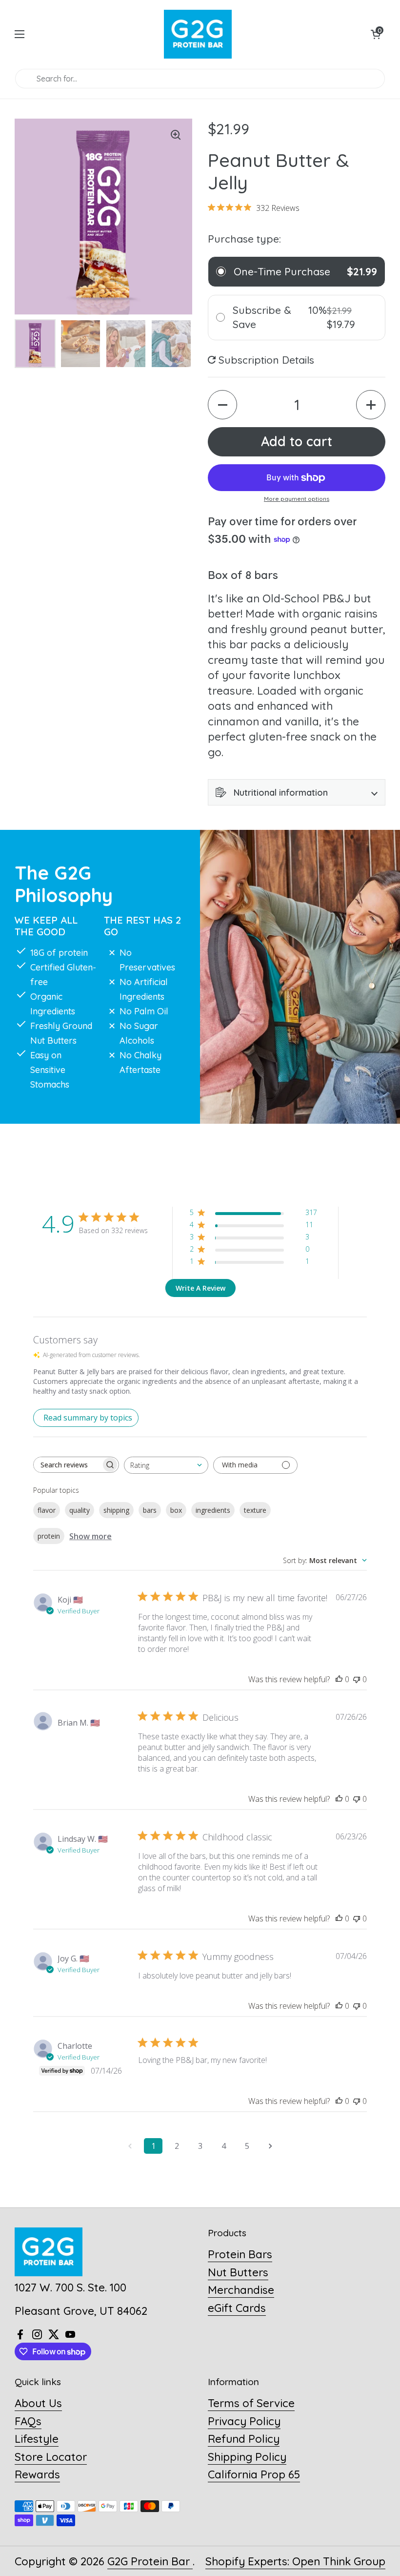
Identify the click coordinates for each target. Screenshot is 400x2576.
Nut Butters (238, 2272)
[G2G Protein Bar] (198, 34)
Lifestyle (37, 2439)
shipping (116, 1510)
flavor (47, 1510)
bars (150, 1510)
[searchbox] (67, 1465)
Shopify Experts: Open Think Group (295, 2561)
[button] (376, 34)
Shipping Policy (247, 2457)
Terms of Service (251, 2403)
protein (49, 1536)
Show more (90, 1536)
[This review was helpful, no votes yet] (339, 1679)
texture (255, 1510)
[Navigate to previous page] (130, 2146)
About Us (38, 2403)
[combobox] (166, 1465)
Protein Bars (240, 2254)
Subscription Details (265, 360)
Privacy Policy (244, 2421)
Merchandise (241, 2290)
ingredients (213, 1510)
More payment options (297, 499)
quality (80, 1510)
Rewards (37, 2474)
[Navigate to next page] (270, 2146)
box (176, 1510)
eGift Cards (237, 2308)
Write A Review (200, 1288)
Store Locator (51, 2457)
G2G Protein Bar (150, 2561)
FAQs (28, 2421)
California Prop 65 (254, 2474)
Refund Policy (244, 2439)
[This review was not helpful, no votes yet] (357, 1679)
